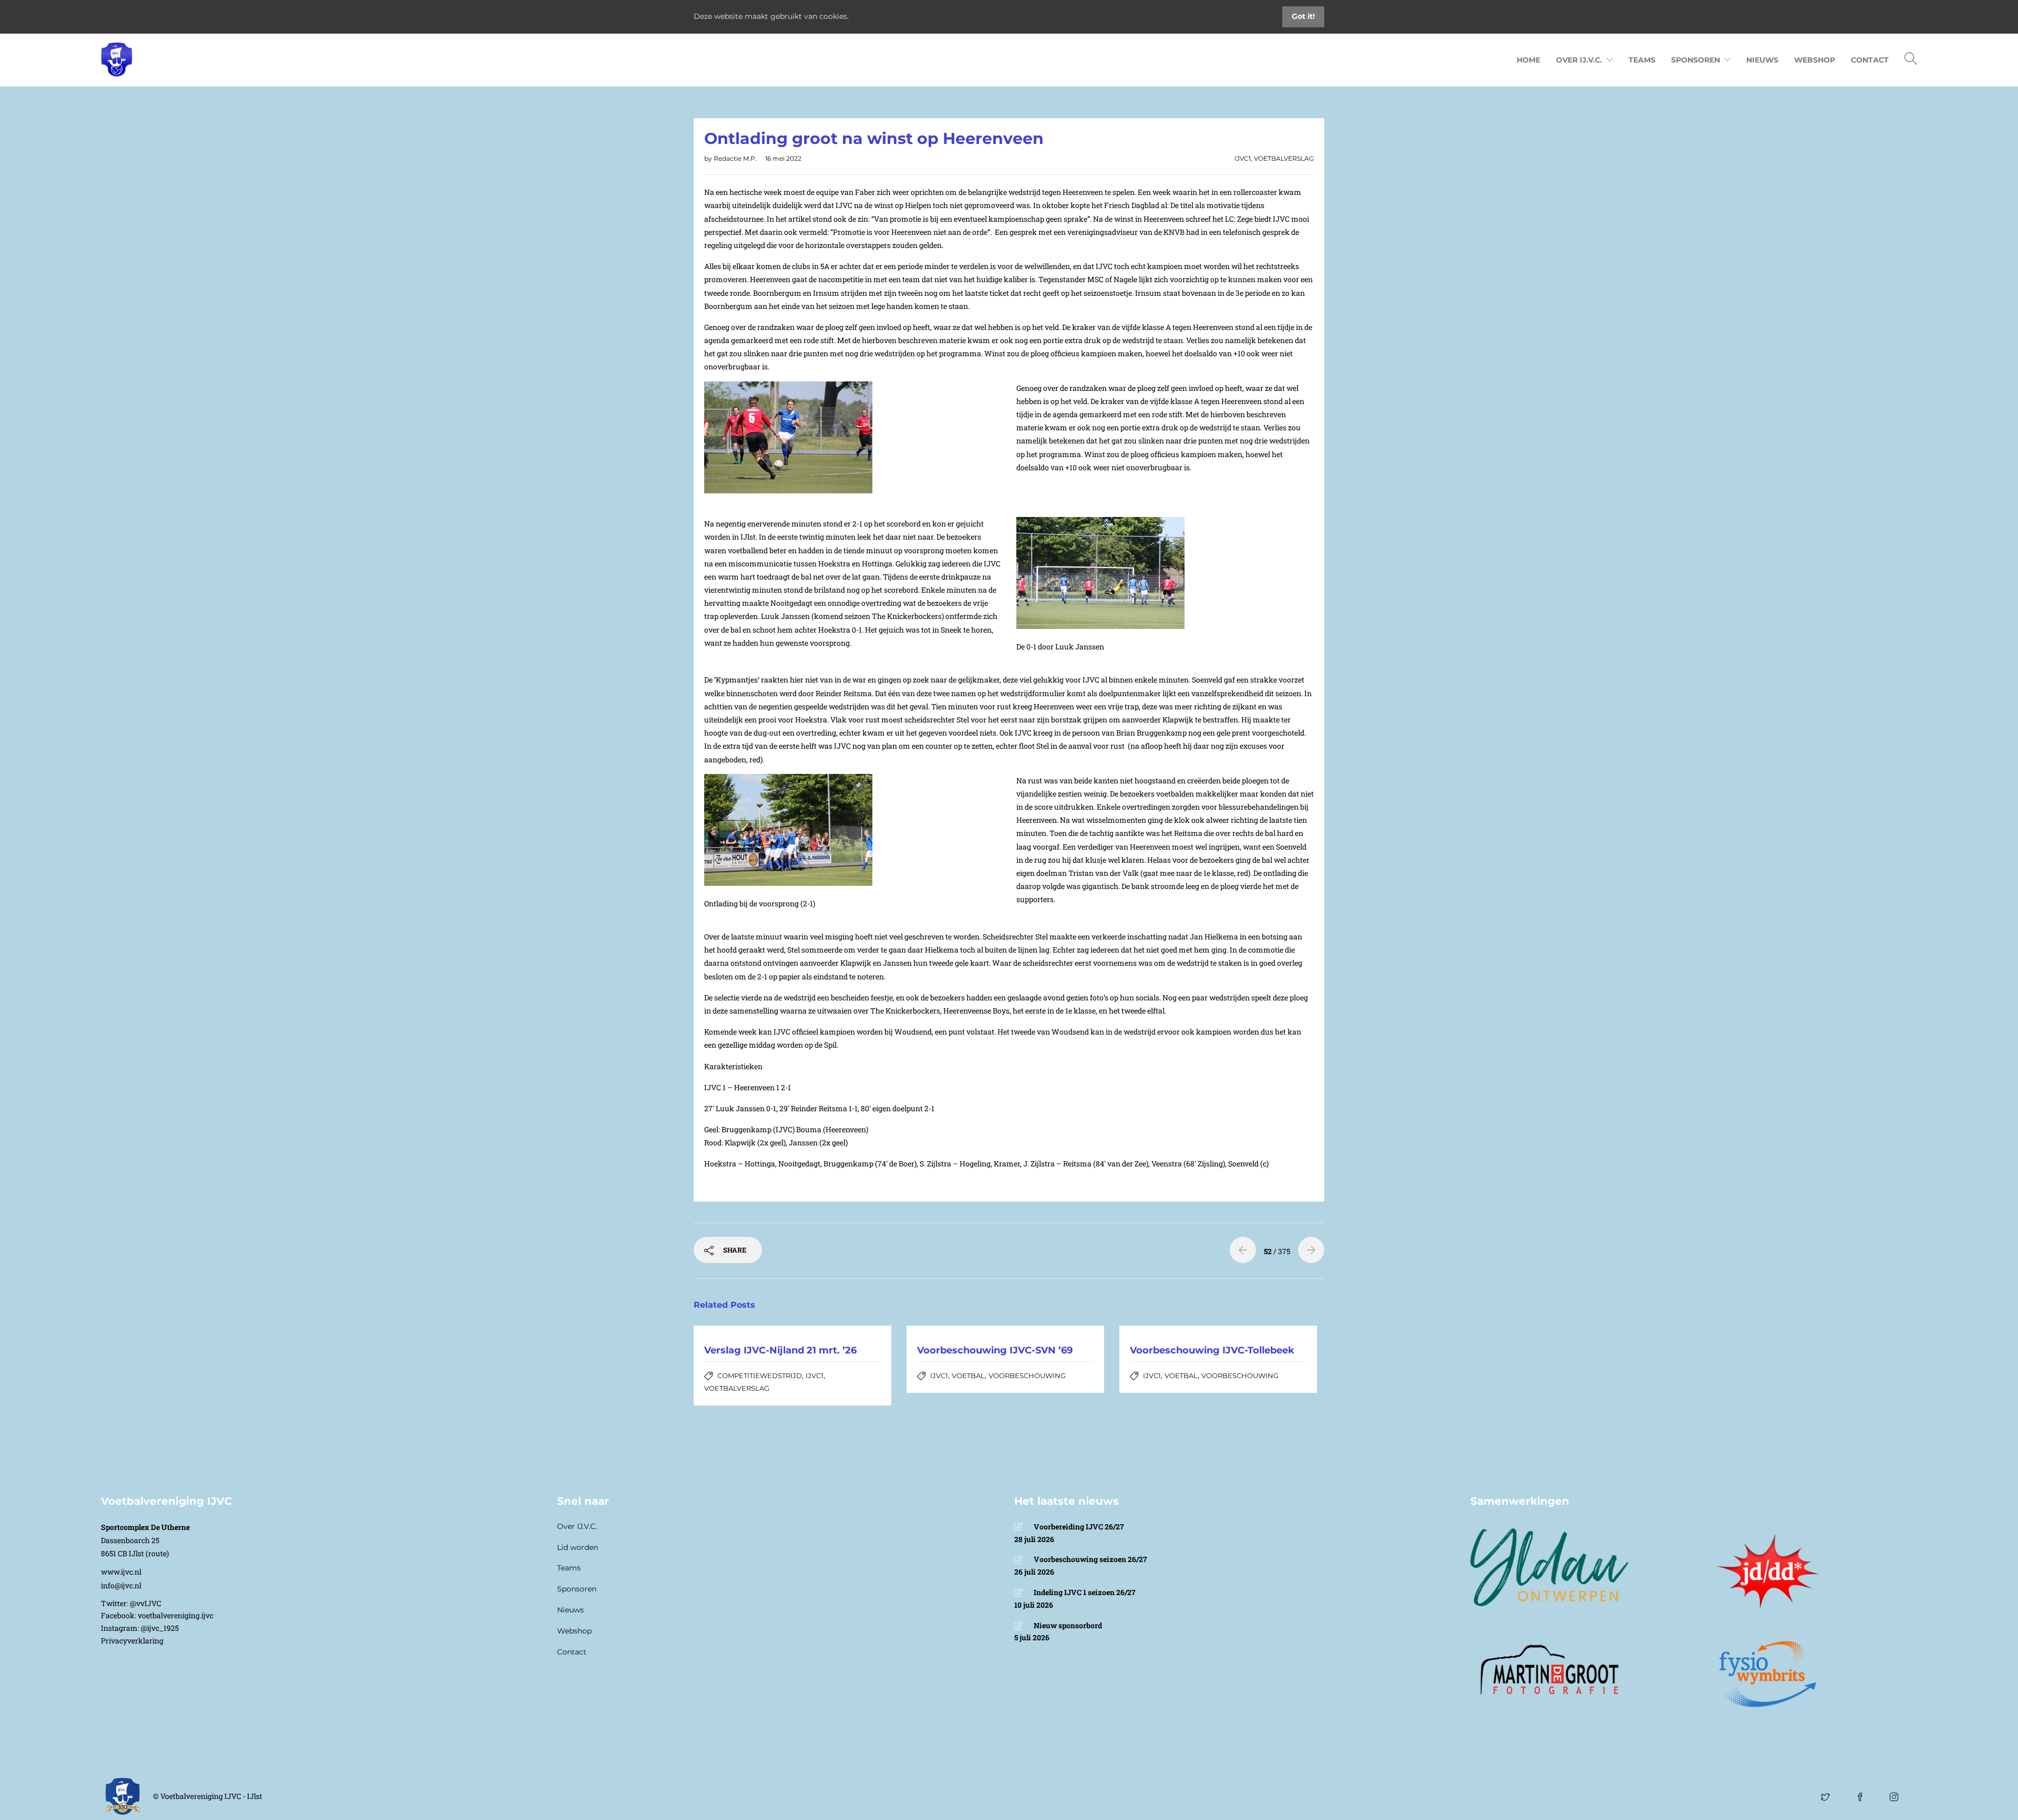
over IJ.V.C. (1579, 60)
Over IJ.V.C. (577, 1526)
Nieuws (570, 1610)
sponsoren (1696, 60)
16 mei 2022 (783, 158)
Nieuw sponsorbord (1068, 1625)
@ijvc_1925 (160, 1628)
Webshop (1815, 60)
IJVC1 (1243, 158)
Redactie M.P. (736, 158)
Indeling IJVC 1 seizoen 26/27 (1085, 1592)
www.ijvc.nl (121, 1572)
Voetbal (968, 1376)
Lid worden (578, 1547)
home (1528, 60)
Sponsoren (577, 1589)
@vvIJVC (146, 1603)
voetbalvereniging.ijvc (176, 1615)
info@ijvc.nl (121, 1585)
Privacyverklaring (132, 1641)
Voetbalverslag (1284, 158)
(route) (157, 1553)
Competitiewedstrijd (760, 1376)
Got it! (1303, 16)
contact (1870, 60)
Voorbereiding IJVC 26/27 (1079, 1527)
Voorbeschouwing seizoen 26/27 (1090, 1559)
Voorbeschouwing (1027, 1376)
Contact (572, 1652)
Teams (1642, 60)
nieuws (1762, 60)
